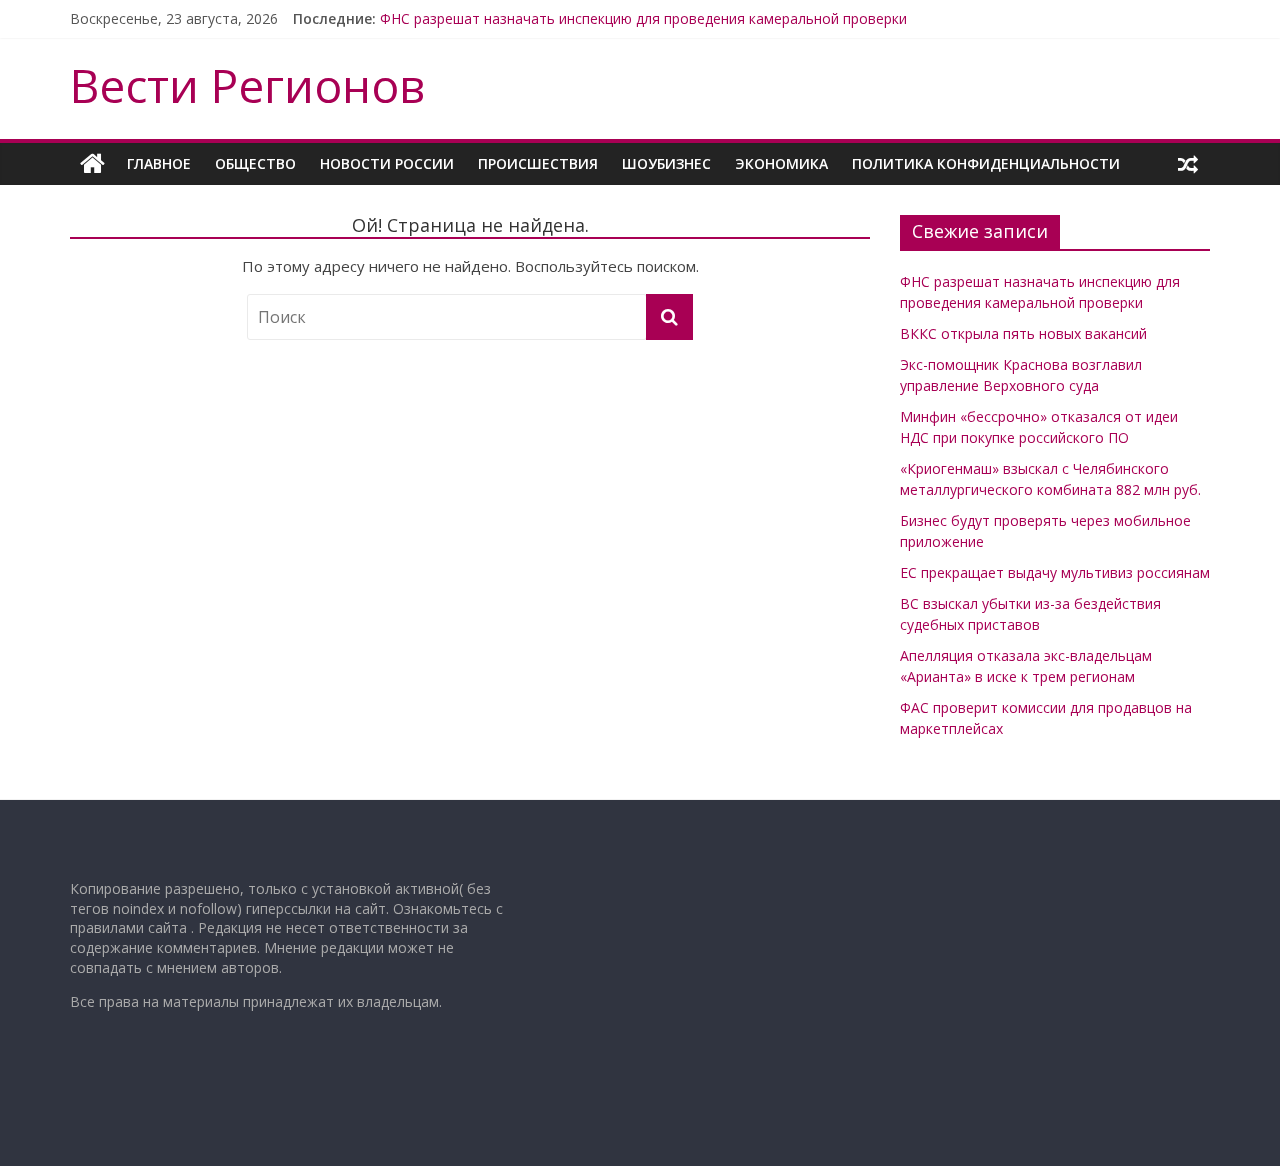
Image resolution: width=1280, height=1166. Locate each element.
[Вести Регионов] (92, 164)
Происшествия (538, 163)
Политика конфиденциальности (986, 163)
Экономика (781, 163)
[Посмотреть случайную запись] (1188, 164)
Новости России (387, 163)
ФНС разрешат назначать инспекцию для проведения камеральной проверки (643, 18)
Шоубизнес (666, 163)
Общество (255, 163)
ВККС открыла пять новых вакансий (1023, 333)
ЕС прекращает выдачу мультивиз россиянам (1055, 572)
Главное (159, 163)
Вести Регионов (247, 85)
